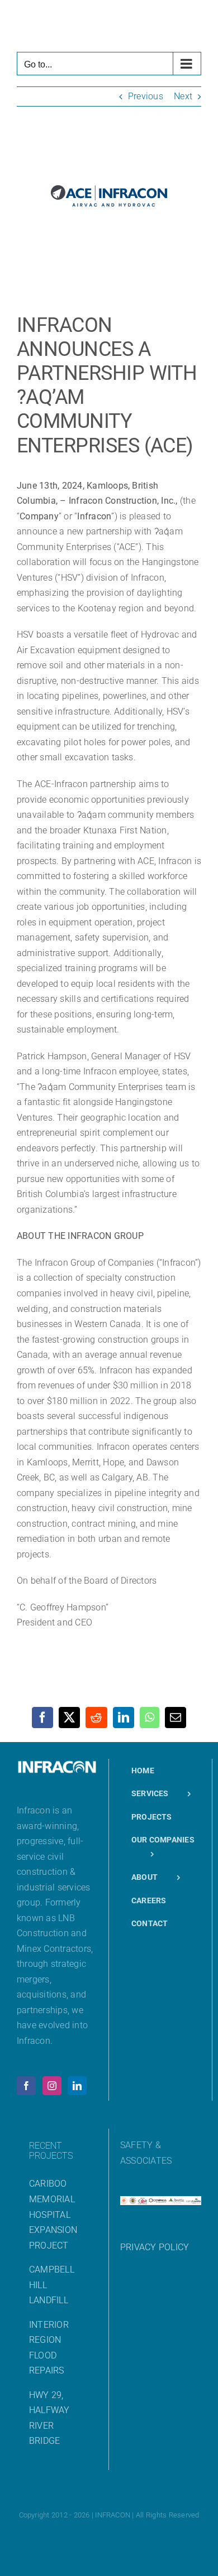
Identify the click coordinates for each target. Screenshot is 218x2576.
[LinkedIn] (77, 2086)
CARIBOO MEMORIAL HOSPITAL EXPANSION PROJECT (53, 2214)
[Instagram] (52, 2086)
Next (183, 96)
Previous (146, 96)
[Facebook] (26, 2086)
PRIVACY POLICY (155, 2247)
